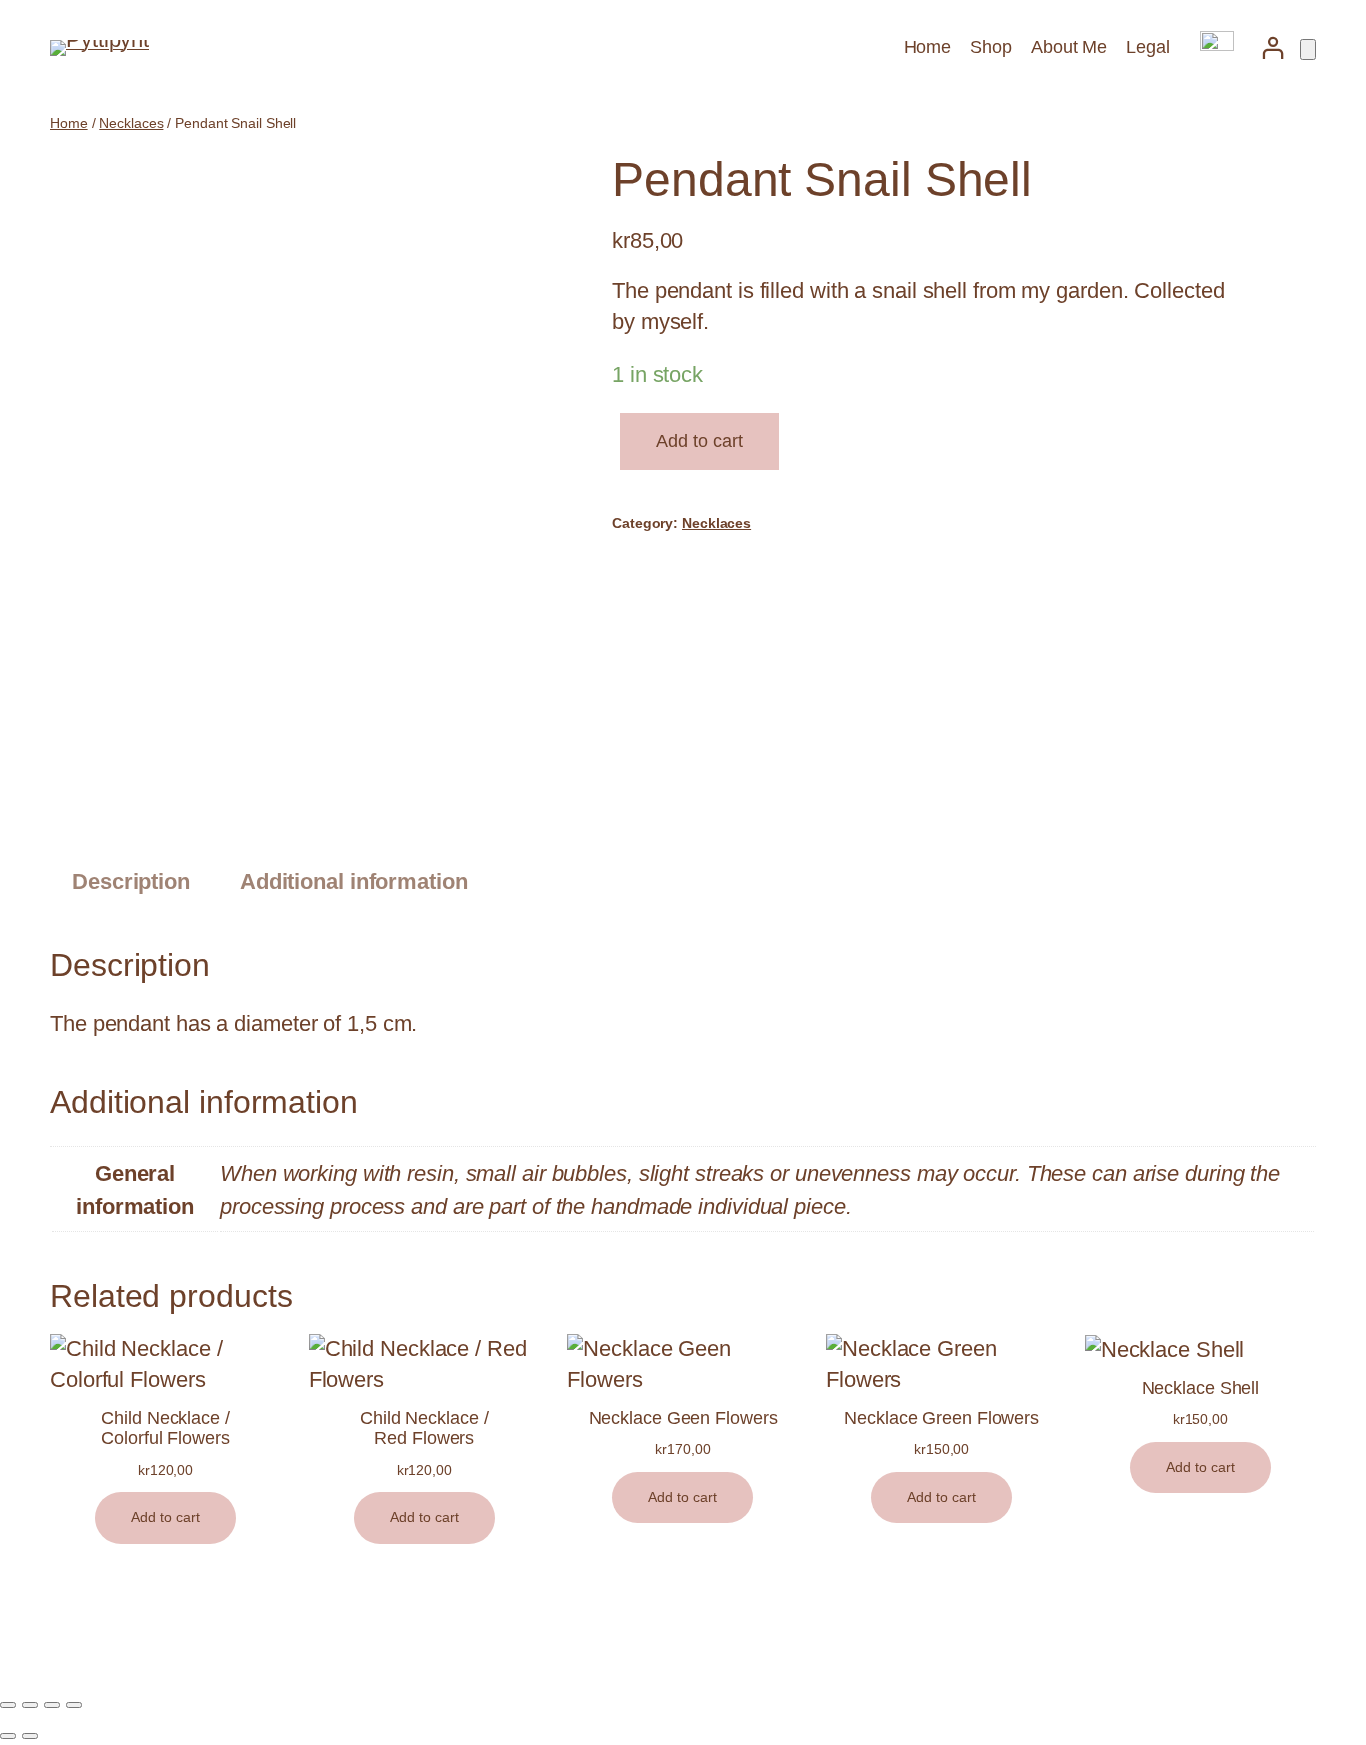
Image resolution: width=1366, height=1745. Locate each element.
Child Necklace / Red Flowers (424, 1428)
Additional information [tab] (354, 881)
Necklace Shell (1201, 1388)
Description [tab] (131, 881)
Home (69, 123)
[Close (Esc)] (74, 1705)
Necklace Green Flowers (941, 1418)
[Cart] (1308, 49)
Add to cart (699, 441)
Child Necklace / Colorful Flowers (165, 1428)
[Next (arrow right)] (30, 1736)
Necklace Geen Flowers (683, 1418)
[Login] (1272, 47)
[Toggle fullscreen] (30, 1705)
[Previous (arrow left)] (8, 1736)
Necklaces (131, 123)
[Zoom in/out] (8, 1705)
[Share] (52, 1705)
